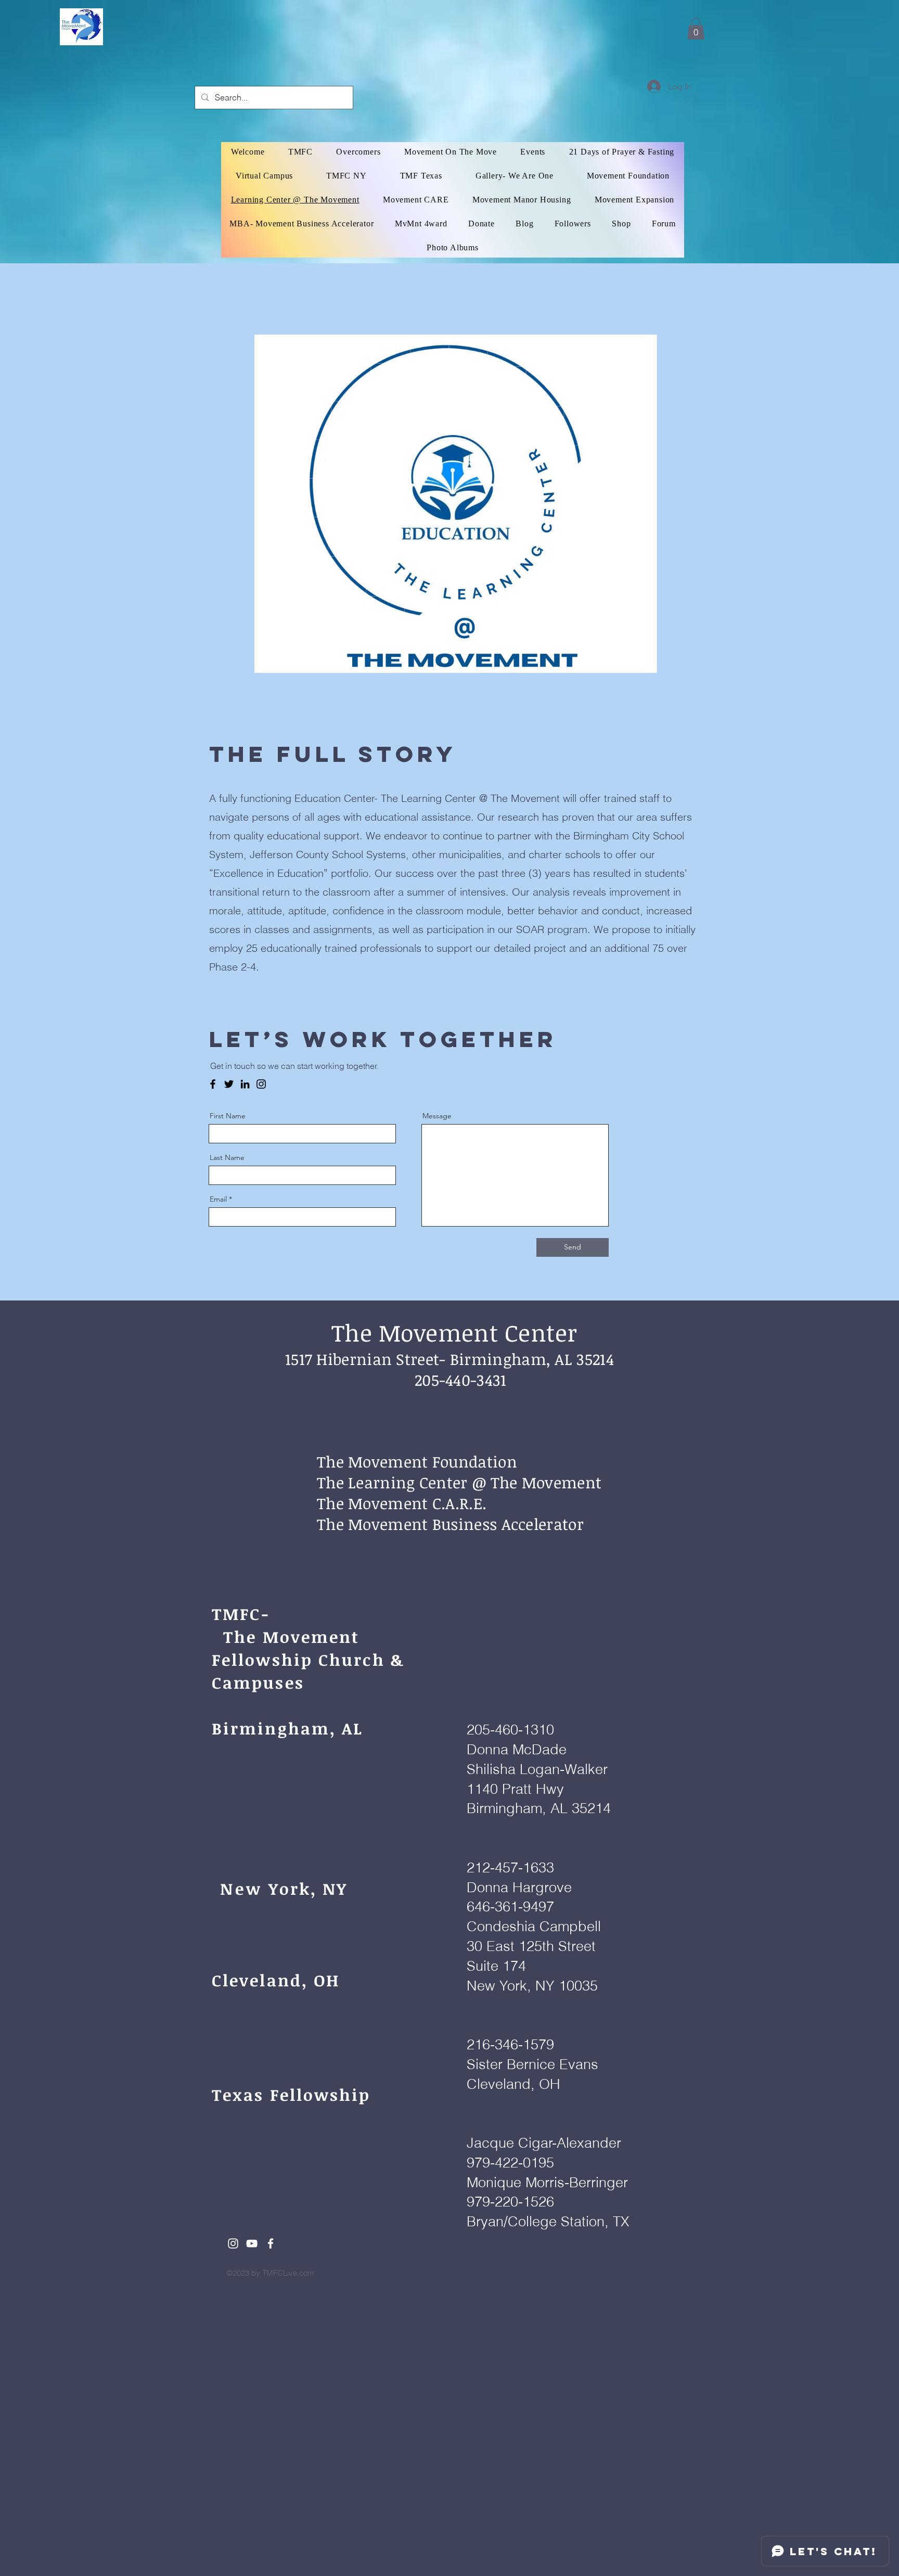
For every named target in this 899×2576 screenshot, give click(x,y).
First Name (228, 1116)
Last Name (227, 1157)
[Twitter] (229, 1084)
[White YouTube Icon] (252, 2243)
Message (437, 1116)
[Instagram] (261, 1084)
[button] (696, 29)
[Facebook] (213, 1084)
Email (218, 1199)
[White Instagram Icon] (233, 2243)
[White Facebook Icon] (271, 2243)
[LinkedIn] (245, 1084)
